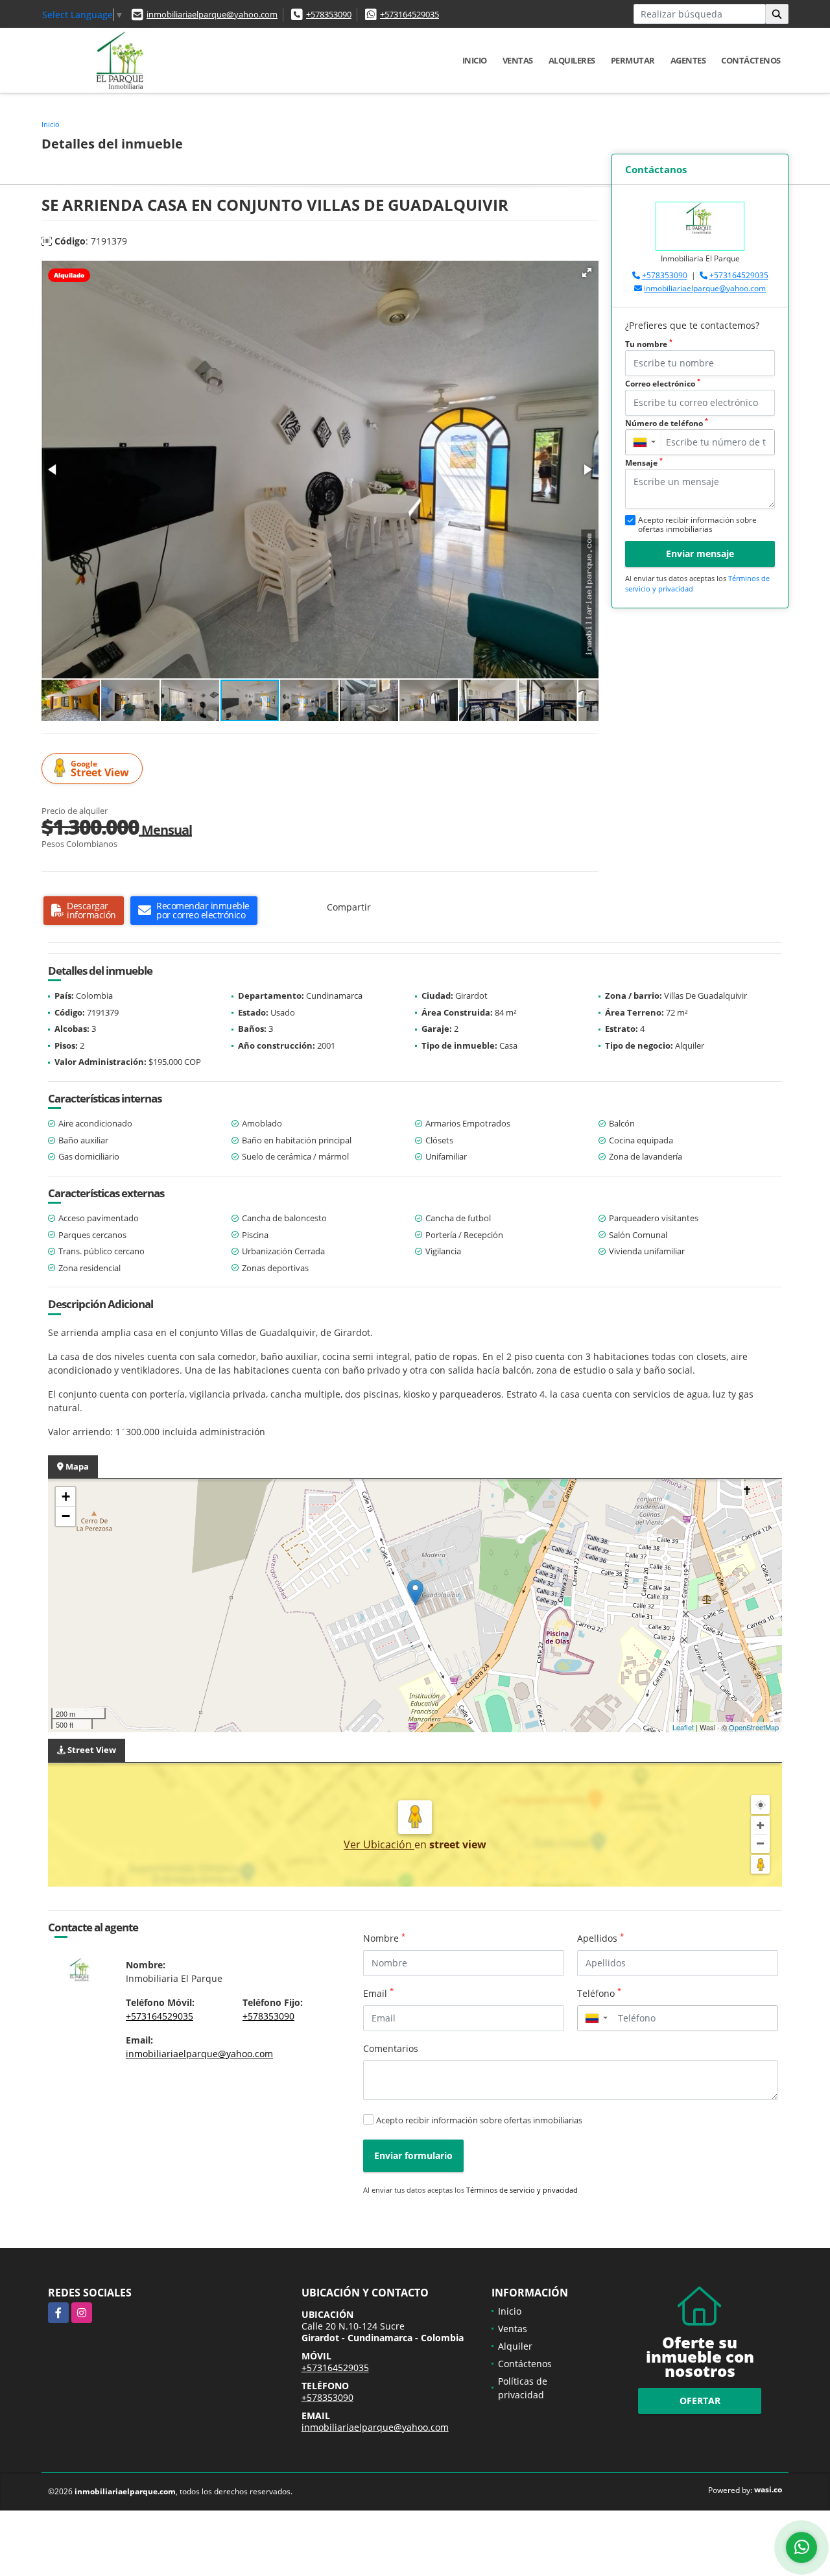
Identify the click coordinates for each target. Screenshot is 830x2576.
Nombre (384, 1938)
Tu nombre (649, 344)
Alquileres (572, 60)
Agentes (688, 60)
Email (378, 1993)
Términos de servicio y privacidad (522, 2190)
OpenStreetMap (754, 1727)
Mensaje (644, 463)
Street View (100, 769)
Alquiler (515, 2346)
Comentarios (391, 2048)
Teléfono (599, 1993)
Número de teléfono (667, 423)
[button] (587, 272)
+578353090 (329, 14)
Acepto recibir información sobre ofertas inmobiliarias (479, 2120)
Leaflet (683, 1727)
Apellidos (600, 1938)
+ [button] (66, 1497)
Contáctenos (751, 60)
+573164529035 (409, 14)
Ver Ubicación (379, 1844)
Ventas (518, 60)
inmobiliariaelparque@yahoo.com (212, 14)
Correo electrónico (663, 384)
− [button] (66, 1516)
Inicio (475, 60)
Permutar (633, 60)
